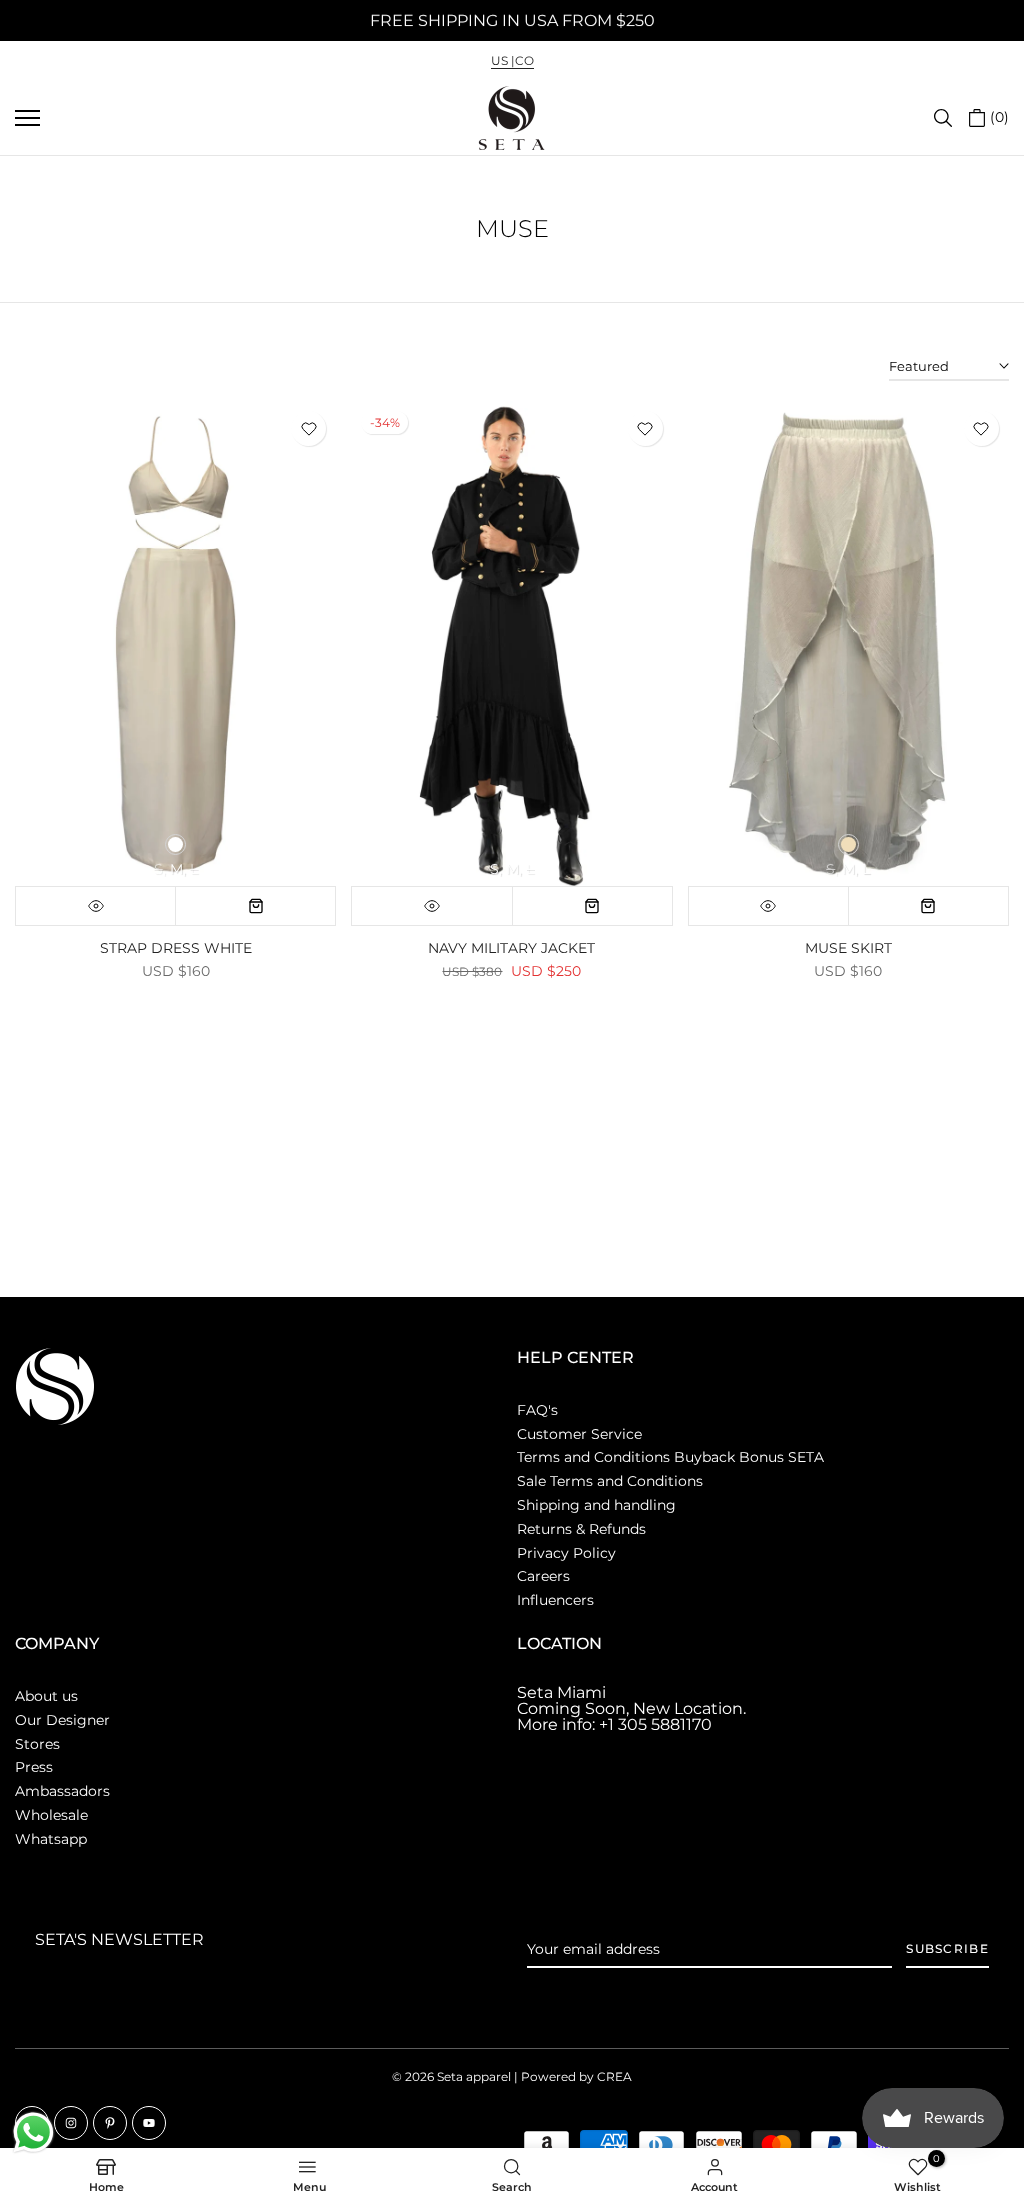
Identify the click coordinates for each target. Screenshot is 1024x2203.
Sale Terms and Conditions (610, 1481)
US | (503, 60)
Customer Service (579, 1434)
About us (46, 1696)
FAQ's (537, 1410)
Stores (37, 1744)
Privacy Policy (566, 1553)
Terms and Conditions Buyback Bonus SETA (670, 1457)
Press (34, 1767)
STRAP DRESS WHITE (176, 948)
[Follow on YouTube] (149, 2123)
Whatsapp (51, 1839)
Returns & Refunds (581, 1529)
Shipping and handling (596, 1505)
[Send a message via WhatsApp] (33, 2132)
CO (524, 60)
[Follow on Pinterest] (110, 2123)
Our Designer (62, 1720)
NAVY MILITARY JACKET (511, 948)
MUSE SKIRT (848, 948)
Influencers (555, 1600)
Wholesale (51, 1815)
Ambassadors (62, 1791)
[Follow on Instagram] (71, 2123)
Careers (543, 1576)
